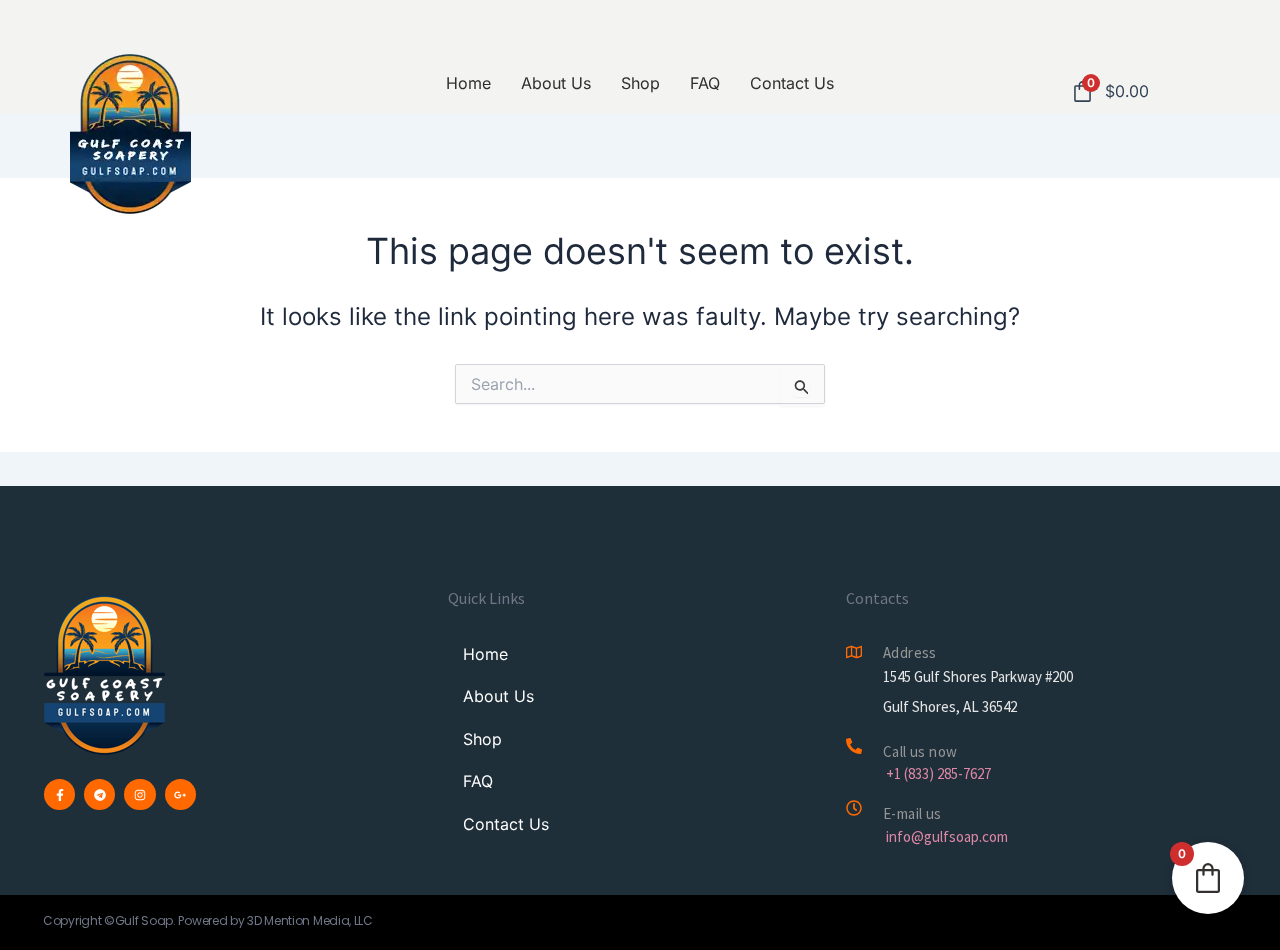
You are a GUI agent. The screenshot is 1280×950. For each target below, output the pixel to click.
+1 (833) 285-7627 (938, 773)
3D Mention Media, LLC (310, 920)
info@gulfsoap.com (947, 836)
